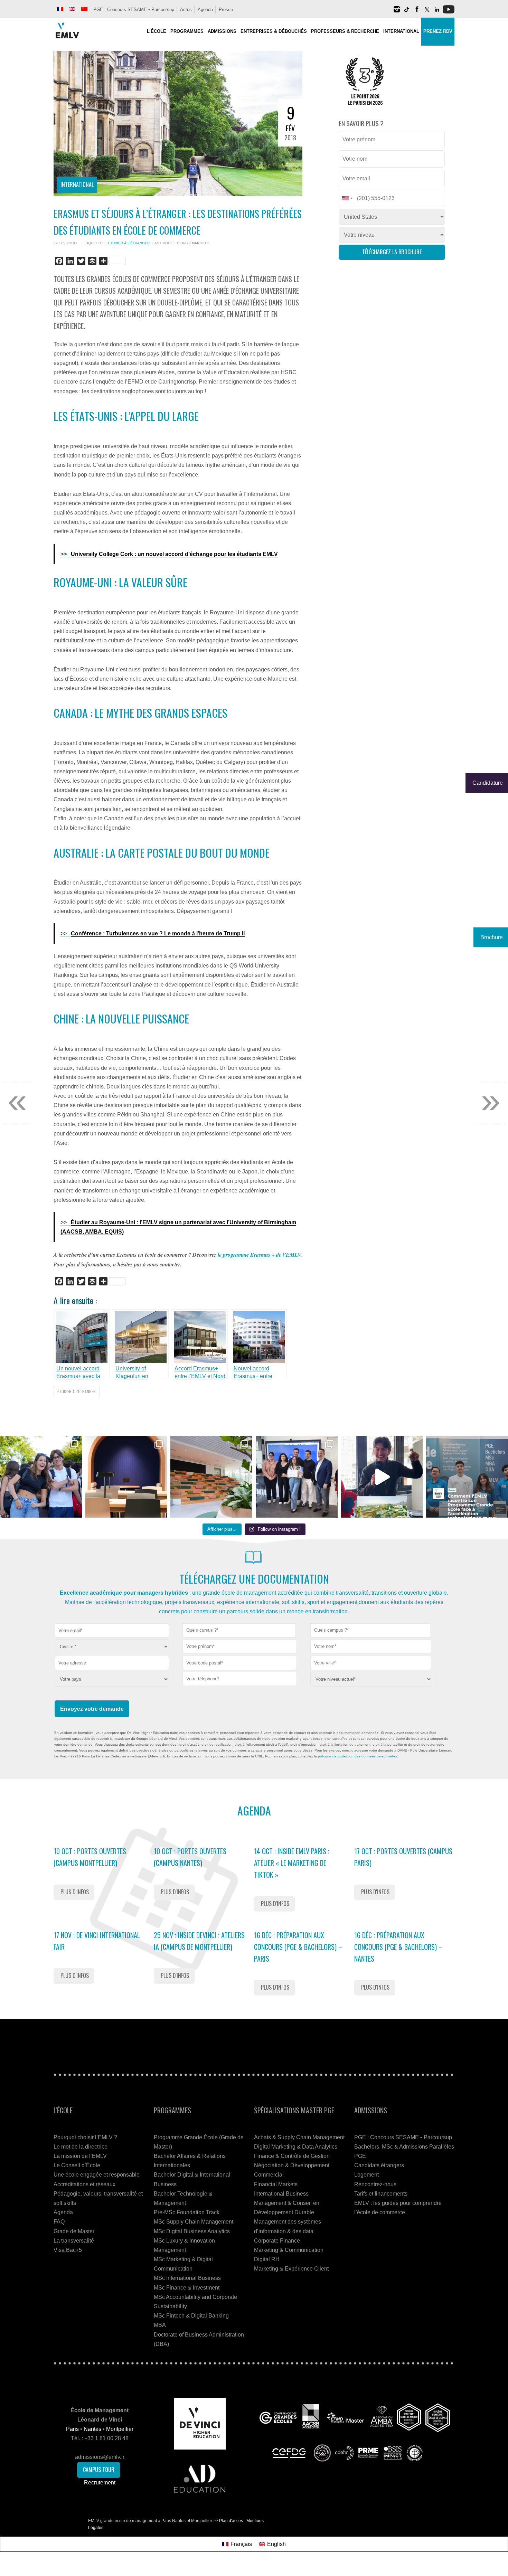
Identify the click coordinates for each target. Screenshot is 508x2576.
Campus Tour (99, 2470)
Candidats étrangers (379, 2165)
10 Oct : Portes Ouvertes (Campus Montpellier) (90, 1857)
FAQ (59, 2222)
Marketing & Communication (289, 2250)
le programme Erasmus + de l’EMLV (259, 1255)
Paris (72, 2429)
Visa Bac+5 (68, 2250)
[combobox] (239, 1630)
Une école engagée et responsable (97, 2175)
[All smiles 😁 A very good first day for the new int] (41, 1477)
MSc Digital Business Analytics (192, 2231)
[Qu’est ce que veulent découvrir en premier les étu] (382, 1477)
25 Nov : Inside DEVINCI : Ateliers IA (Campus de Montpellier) (199, 1941)
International (77, 185)
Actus (186, 10)
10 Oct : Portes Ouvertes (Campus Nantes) (190, 1857)
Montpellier (120, 2429)
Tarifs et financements (381, 2194)
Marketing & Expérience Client (291, 2269)
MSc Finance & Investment (187, 2288)
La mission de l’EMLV (80, 2156)
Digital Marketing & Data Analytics (296, 2147)
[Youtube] (449, 12)
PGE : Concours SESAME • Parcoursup (134, 10)
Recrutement (100, 2483)
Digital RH (267, 2259)
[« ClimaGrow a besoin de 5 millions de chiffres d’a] (297, 1477)
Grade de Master (74, 2231)
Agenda (205, 10)
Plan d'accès (231, 2521)
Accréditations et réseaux (84, 2184)
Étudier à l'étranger (129, 243)
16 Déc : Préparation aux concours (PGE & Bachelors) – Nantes (398, 1947)
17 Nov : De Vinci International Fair (97, 1941)
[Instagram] (397, 12)
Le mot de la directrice (81, 2147)
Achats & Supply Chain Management (299, 2137)
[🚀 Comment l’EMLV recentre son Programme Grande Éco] (467, 1477)
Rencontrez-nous (375, 2184)
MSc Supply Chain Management (194, 2222)
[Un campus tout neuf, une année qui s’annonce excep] (211, 1477)
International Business (281, 2194)
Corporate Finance (277, 2241)
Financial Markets (276, 2184)
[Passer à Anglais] (72, 9)
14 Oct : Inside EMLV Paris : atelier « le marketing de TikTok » (292, 1863)
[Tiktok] (407, 12)
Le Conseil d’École (77, 2165)
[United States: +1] (347, 198)
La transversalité (74, 2241)
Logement (366, 2175)
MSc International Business (187, 2278)
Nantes (92, 2429)
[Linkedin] (437, 12)
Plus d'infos (75, 1892)
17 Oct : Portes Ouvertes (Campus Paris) (403, 1857)
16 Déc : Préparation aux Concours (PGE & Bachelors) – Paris (298, 1947)
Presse (226, 10)
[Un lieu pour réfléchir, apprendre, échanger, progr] (126, 1477)
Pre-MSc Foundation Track (187, 2212)
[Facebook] (417, 12)
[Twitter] (427, 12)
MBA (160, 2325)
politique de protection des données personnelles (358, 1756)
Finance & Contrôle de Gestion (292, 2156)
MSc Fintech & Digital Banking (191, 2316)
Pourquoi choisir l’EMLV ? (85, 2137)
